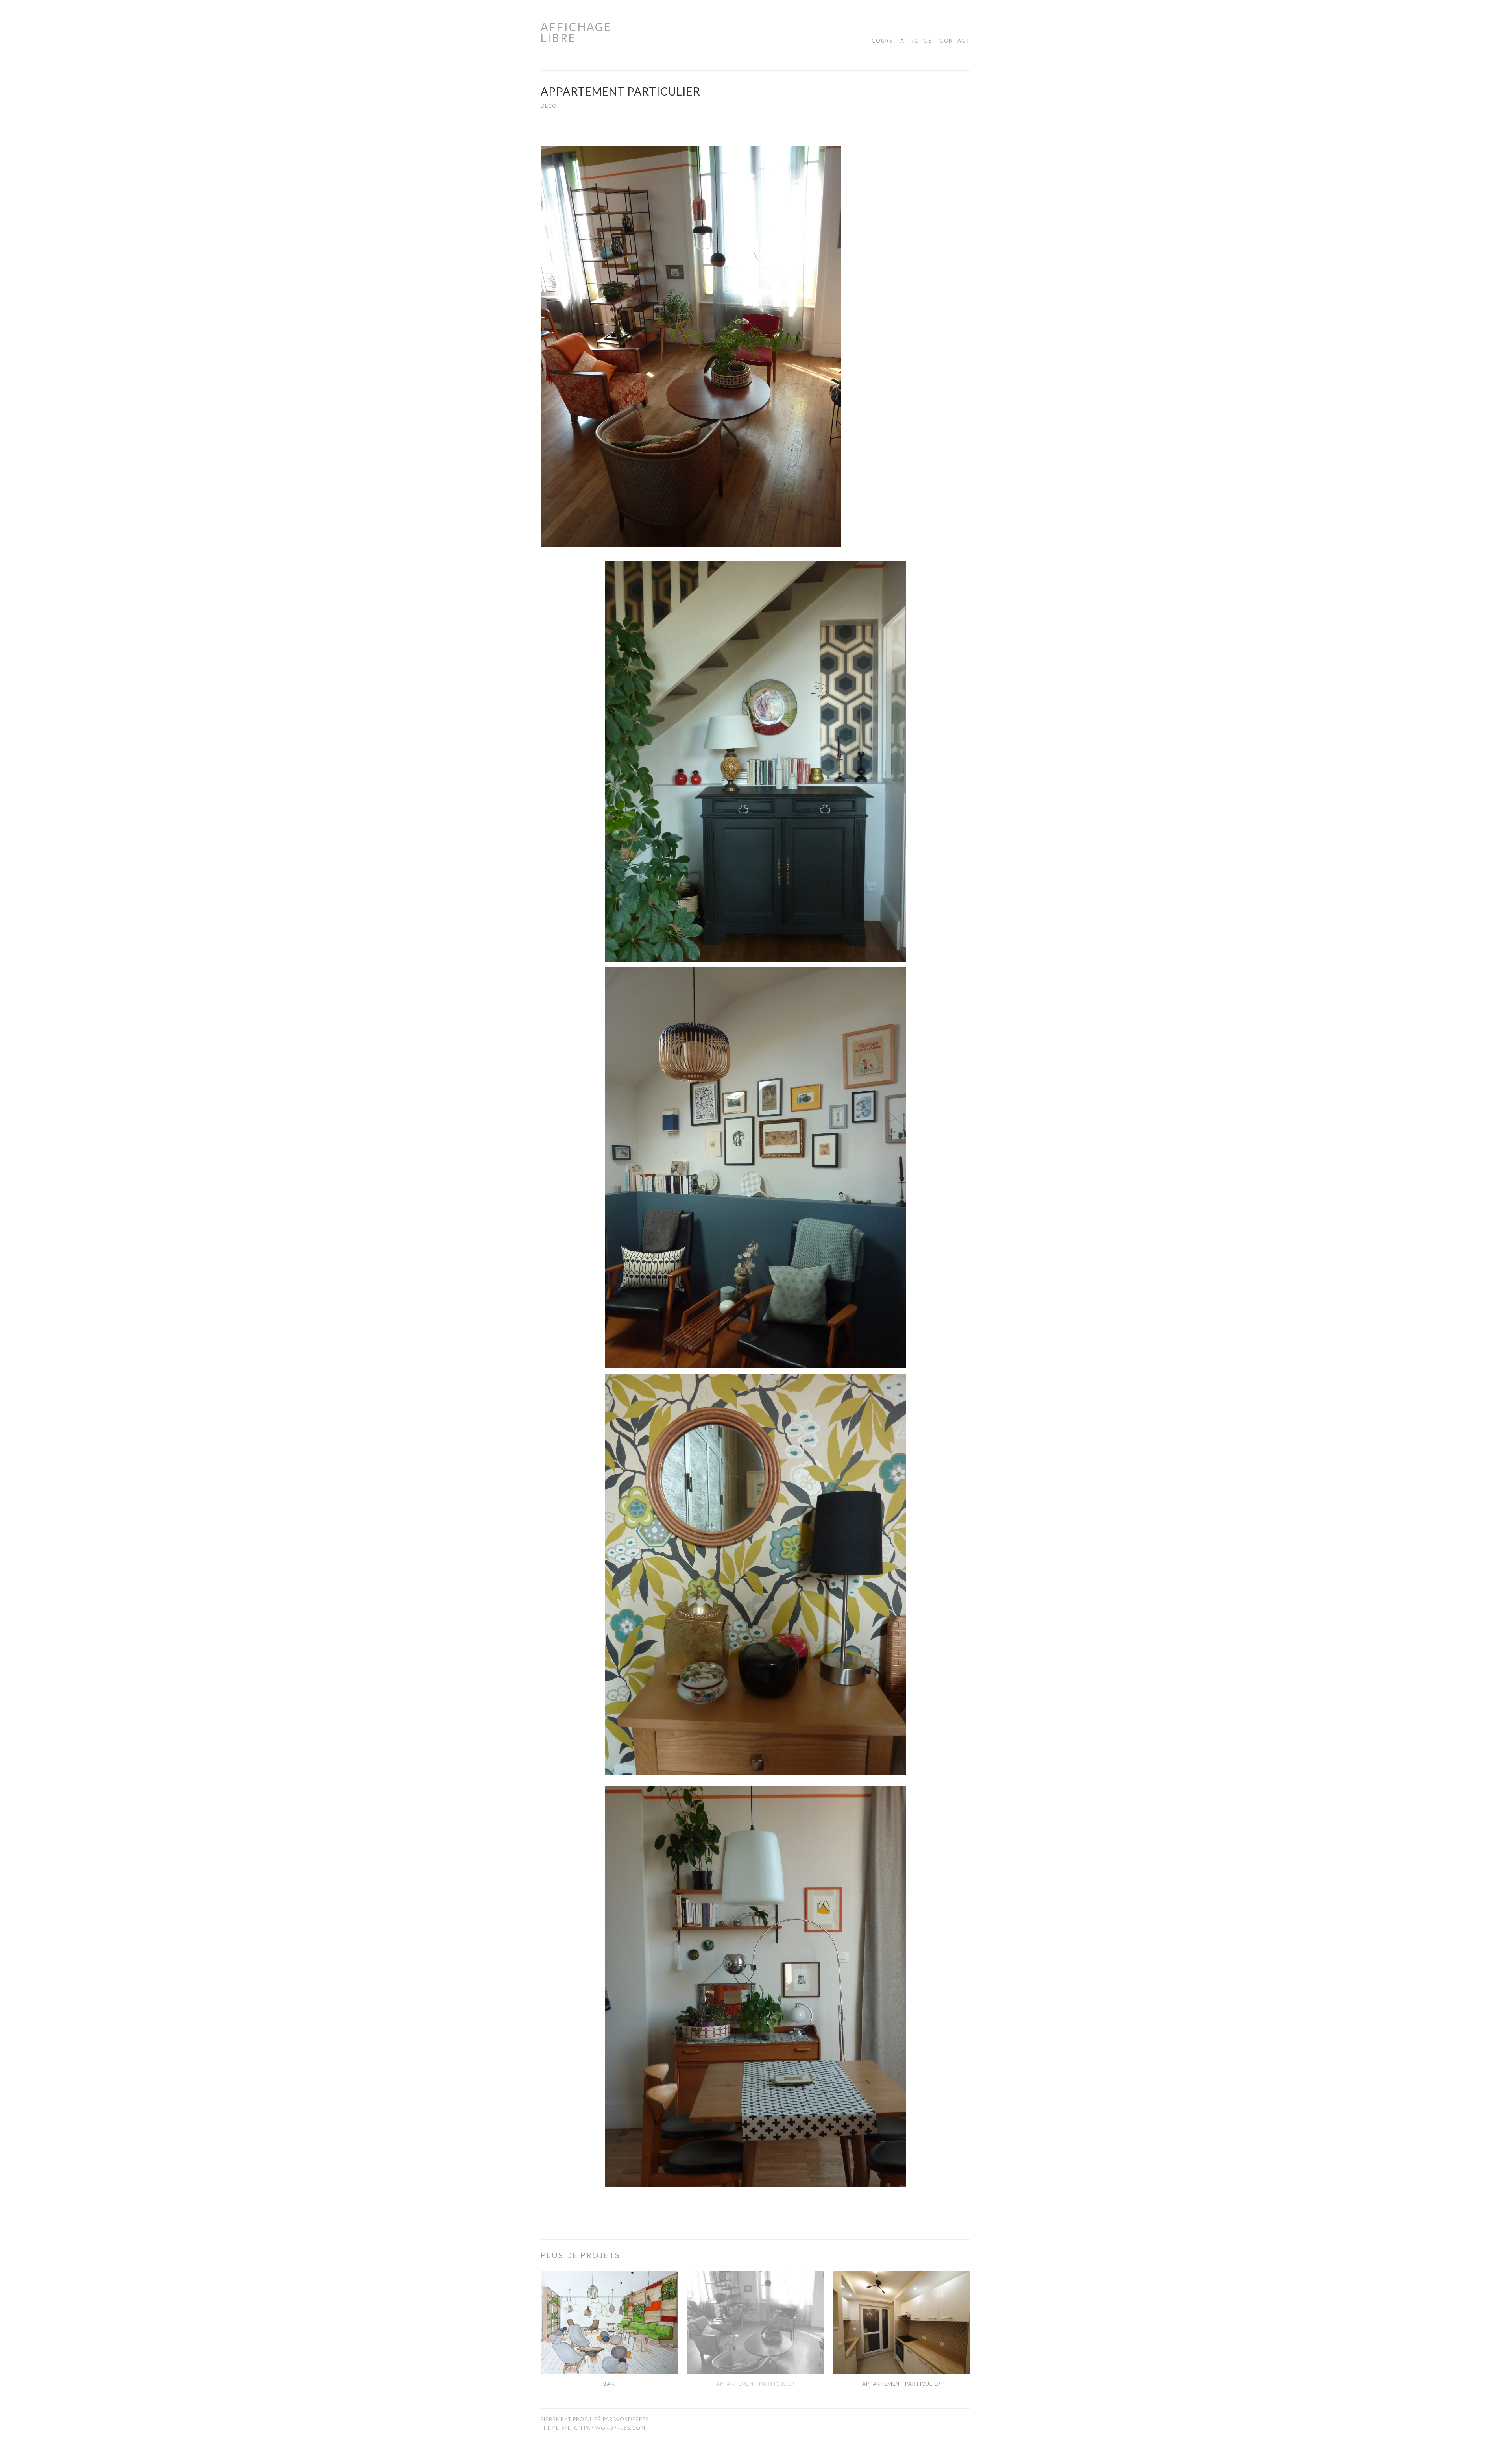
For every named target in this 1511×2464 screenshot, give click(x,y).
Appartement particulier (755, 2384)
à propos (916, 41)
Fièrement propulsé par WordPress (595, 2419)
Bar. (610, 2384)
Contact (955, 41)
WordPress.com (620, 2428)
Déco (549, 106)
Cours (882, 41)
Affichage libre (576, 32)
